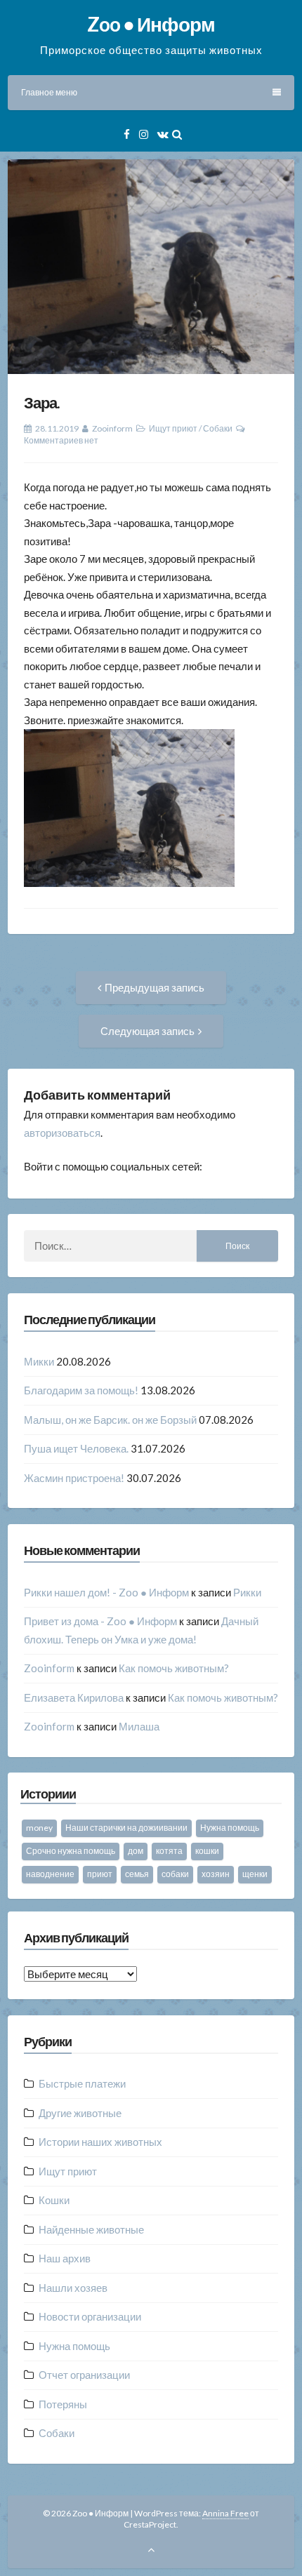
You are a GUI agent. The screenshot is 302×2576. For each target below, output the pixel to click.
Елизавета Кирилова (74, 1697)
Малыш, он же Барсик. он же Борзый (110, 1420)
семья (137, 1874)
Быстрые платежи (82, 2083)
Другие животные (80, 2113)
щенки (255, 1874)
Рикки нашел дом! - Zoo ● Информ (106, 1592)
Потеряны (63, 2404)
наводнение (50, 1874)
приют (100, 1874)
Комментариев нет (61, 440)
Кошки (54, 2200)
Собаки (218, 428)
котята (169, 1851)
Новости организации (90, 2316)
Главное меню (49, 92)
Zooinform (112, 428)
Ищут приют (173, 428)
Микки (39, 1361)
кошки (207, 1851)
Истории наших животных (100, 2142)
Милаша (139, 1726)
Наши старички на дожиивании (126, 1828)
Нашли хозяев (73, 2288)
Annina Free (225, 2513)
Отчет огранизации (84, 2375)
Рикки (247, 1592)
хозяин (216, 1874)
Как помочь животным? (174, 1668)
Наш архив (65, 2258)
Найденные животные (91, 2229)
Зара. (42, 402)
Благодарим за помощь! (81, 1390)
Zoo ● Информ (151, 24)
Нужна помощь (230, 1828)
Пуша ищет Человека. (76, 1448)
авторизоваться (62, 1133)
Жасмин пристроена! (74, 1478)
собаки (175, 1874)
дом (136, 1851)
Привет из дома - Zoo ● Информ (100, 1621)
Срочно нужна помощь (71, 1851)
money (39, 1828)
